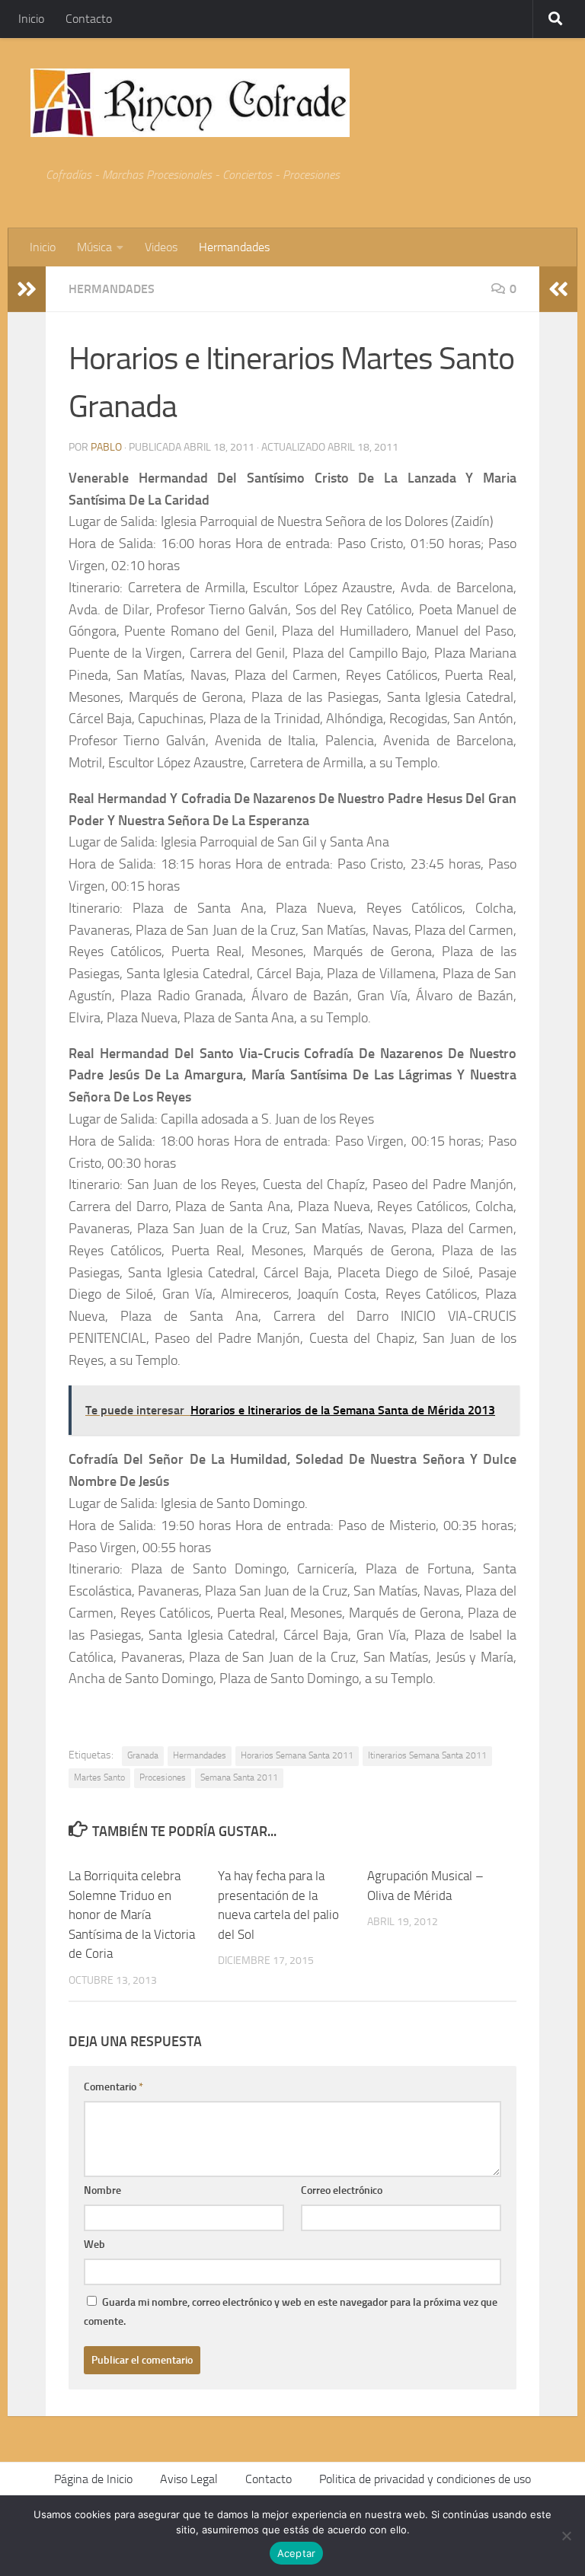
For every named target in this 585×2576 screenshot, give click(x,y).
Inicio (31, 19)
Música (94, 247)
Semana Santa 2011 (239, 1777)
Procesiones (163, 1777)
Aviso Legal (189, 2479)
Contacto (89, 19)
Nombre (102, 2190)
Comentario (113, 2087)
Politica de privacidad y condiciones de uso (425, 2479)
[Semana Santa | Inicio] (190, 103)
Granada (143, 1755)
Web (94, 2244)
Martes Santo (99, 1777)
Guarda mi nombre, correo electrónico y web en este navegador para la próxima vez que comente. (291, 2312)
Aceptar (297, 2553)
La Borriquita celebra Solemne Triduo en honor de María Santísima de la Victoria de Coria (132, 1914)
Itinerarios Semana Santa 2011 (427, 1755)
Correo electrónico (342, 2190)
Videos (161, 247)
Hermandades (234, 247)
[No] (566, 2536)
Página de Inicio (93, 2479)
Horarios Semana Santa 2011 (297, 1755)
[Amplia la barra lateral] (27, 289)
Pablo (106, 447)
